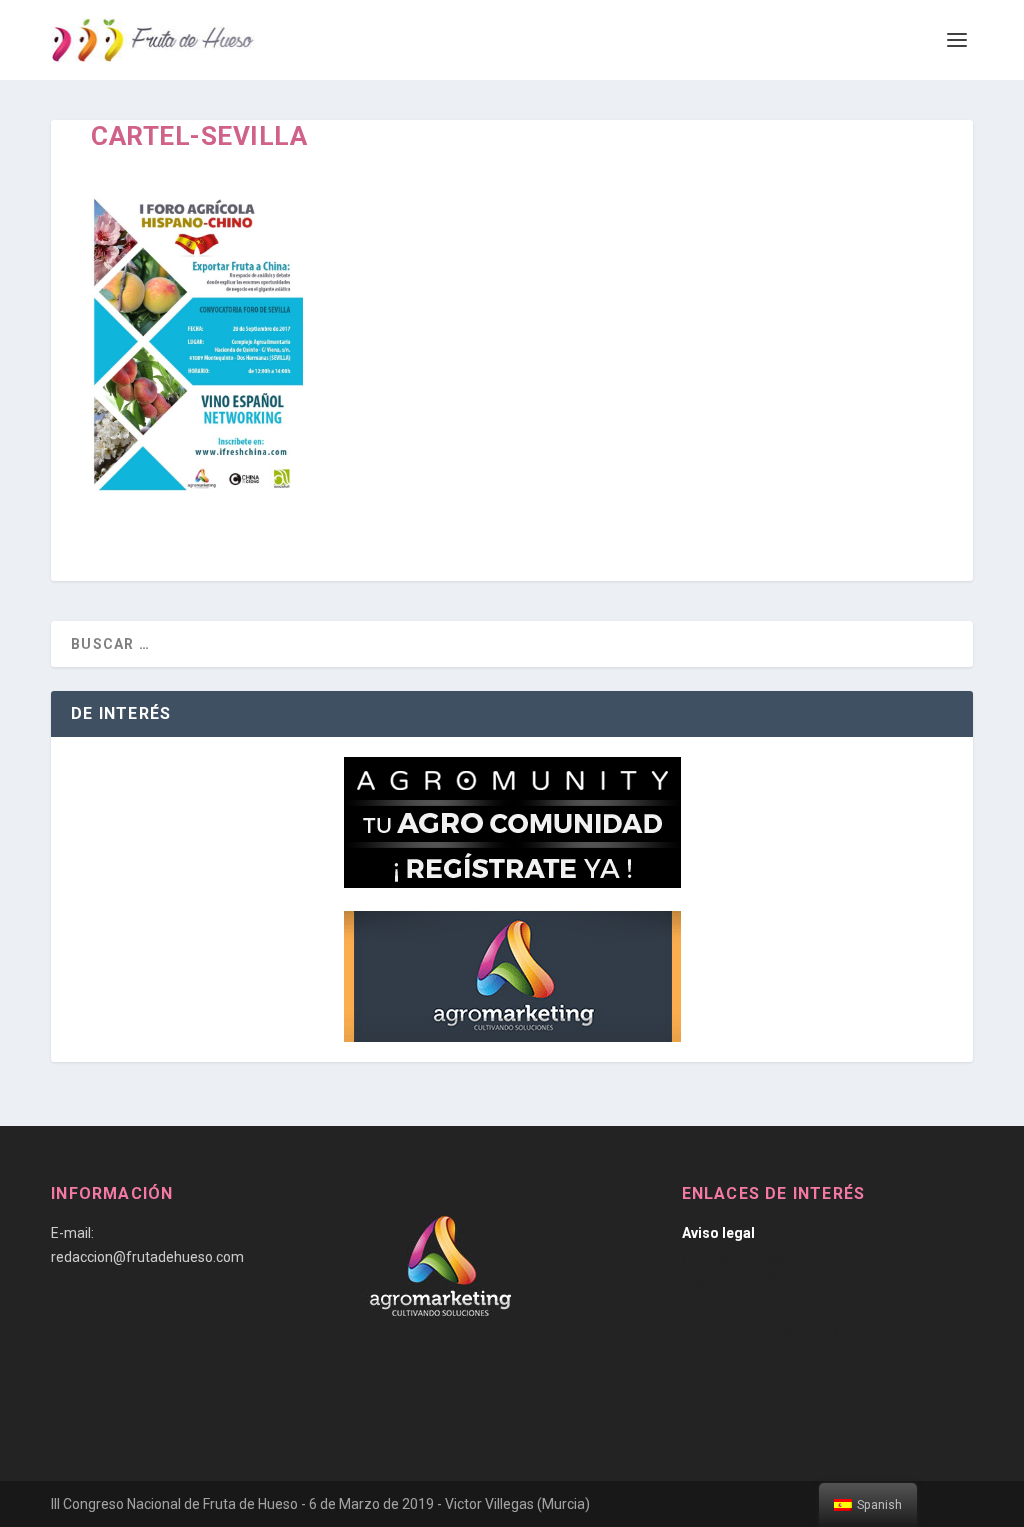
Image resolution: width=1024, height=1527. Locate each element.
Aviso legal (718, 1233)
